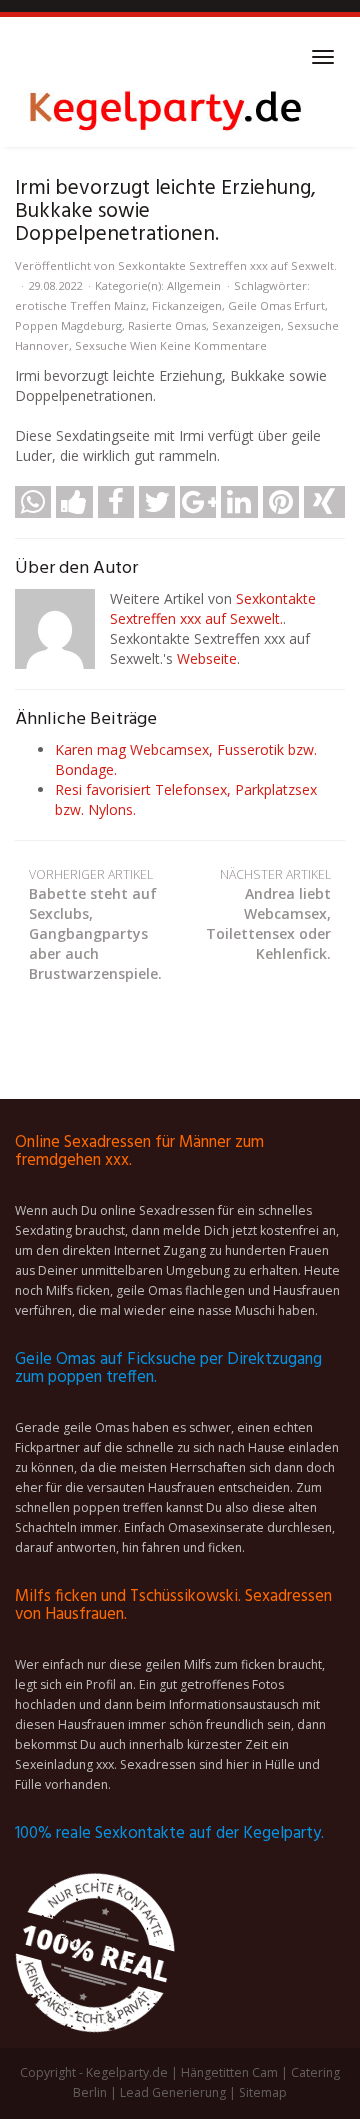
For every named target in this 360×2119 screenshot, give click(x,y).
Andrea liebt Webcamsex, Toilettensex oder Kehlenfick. (268, 914)
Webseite (207, 658)
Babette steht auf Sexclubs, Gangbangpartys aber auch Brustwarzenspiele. (95, 924)
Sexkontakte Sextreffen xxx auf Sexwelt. (227, 265)
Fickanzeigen (187, 305)
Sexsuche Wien (116, 345)
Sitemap (263, 2092)
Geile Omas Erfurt (276, 305)
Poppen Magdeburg (68, 325)
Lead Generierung (173, 2092)
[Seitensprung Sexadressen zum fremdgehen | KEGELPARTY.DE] (165, 107)
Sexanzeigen (246, 325)
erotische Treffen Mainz (80, 305)
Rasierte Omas (167, 325)
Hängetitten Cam (229, 2072)
